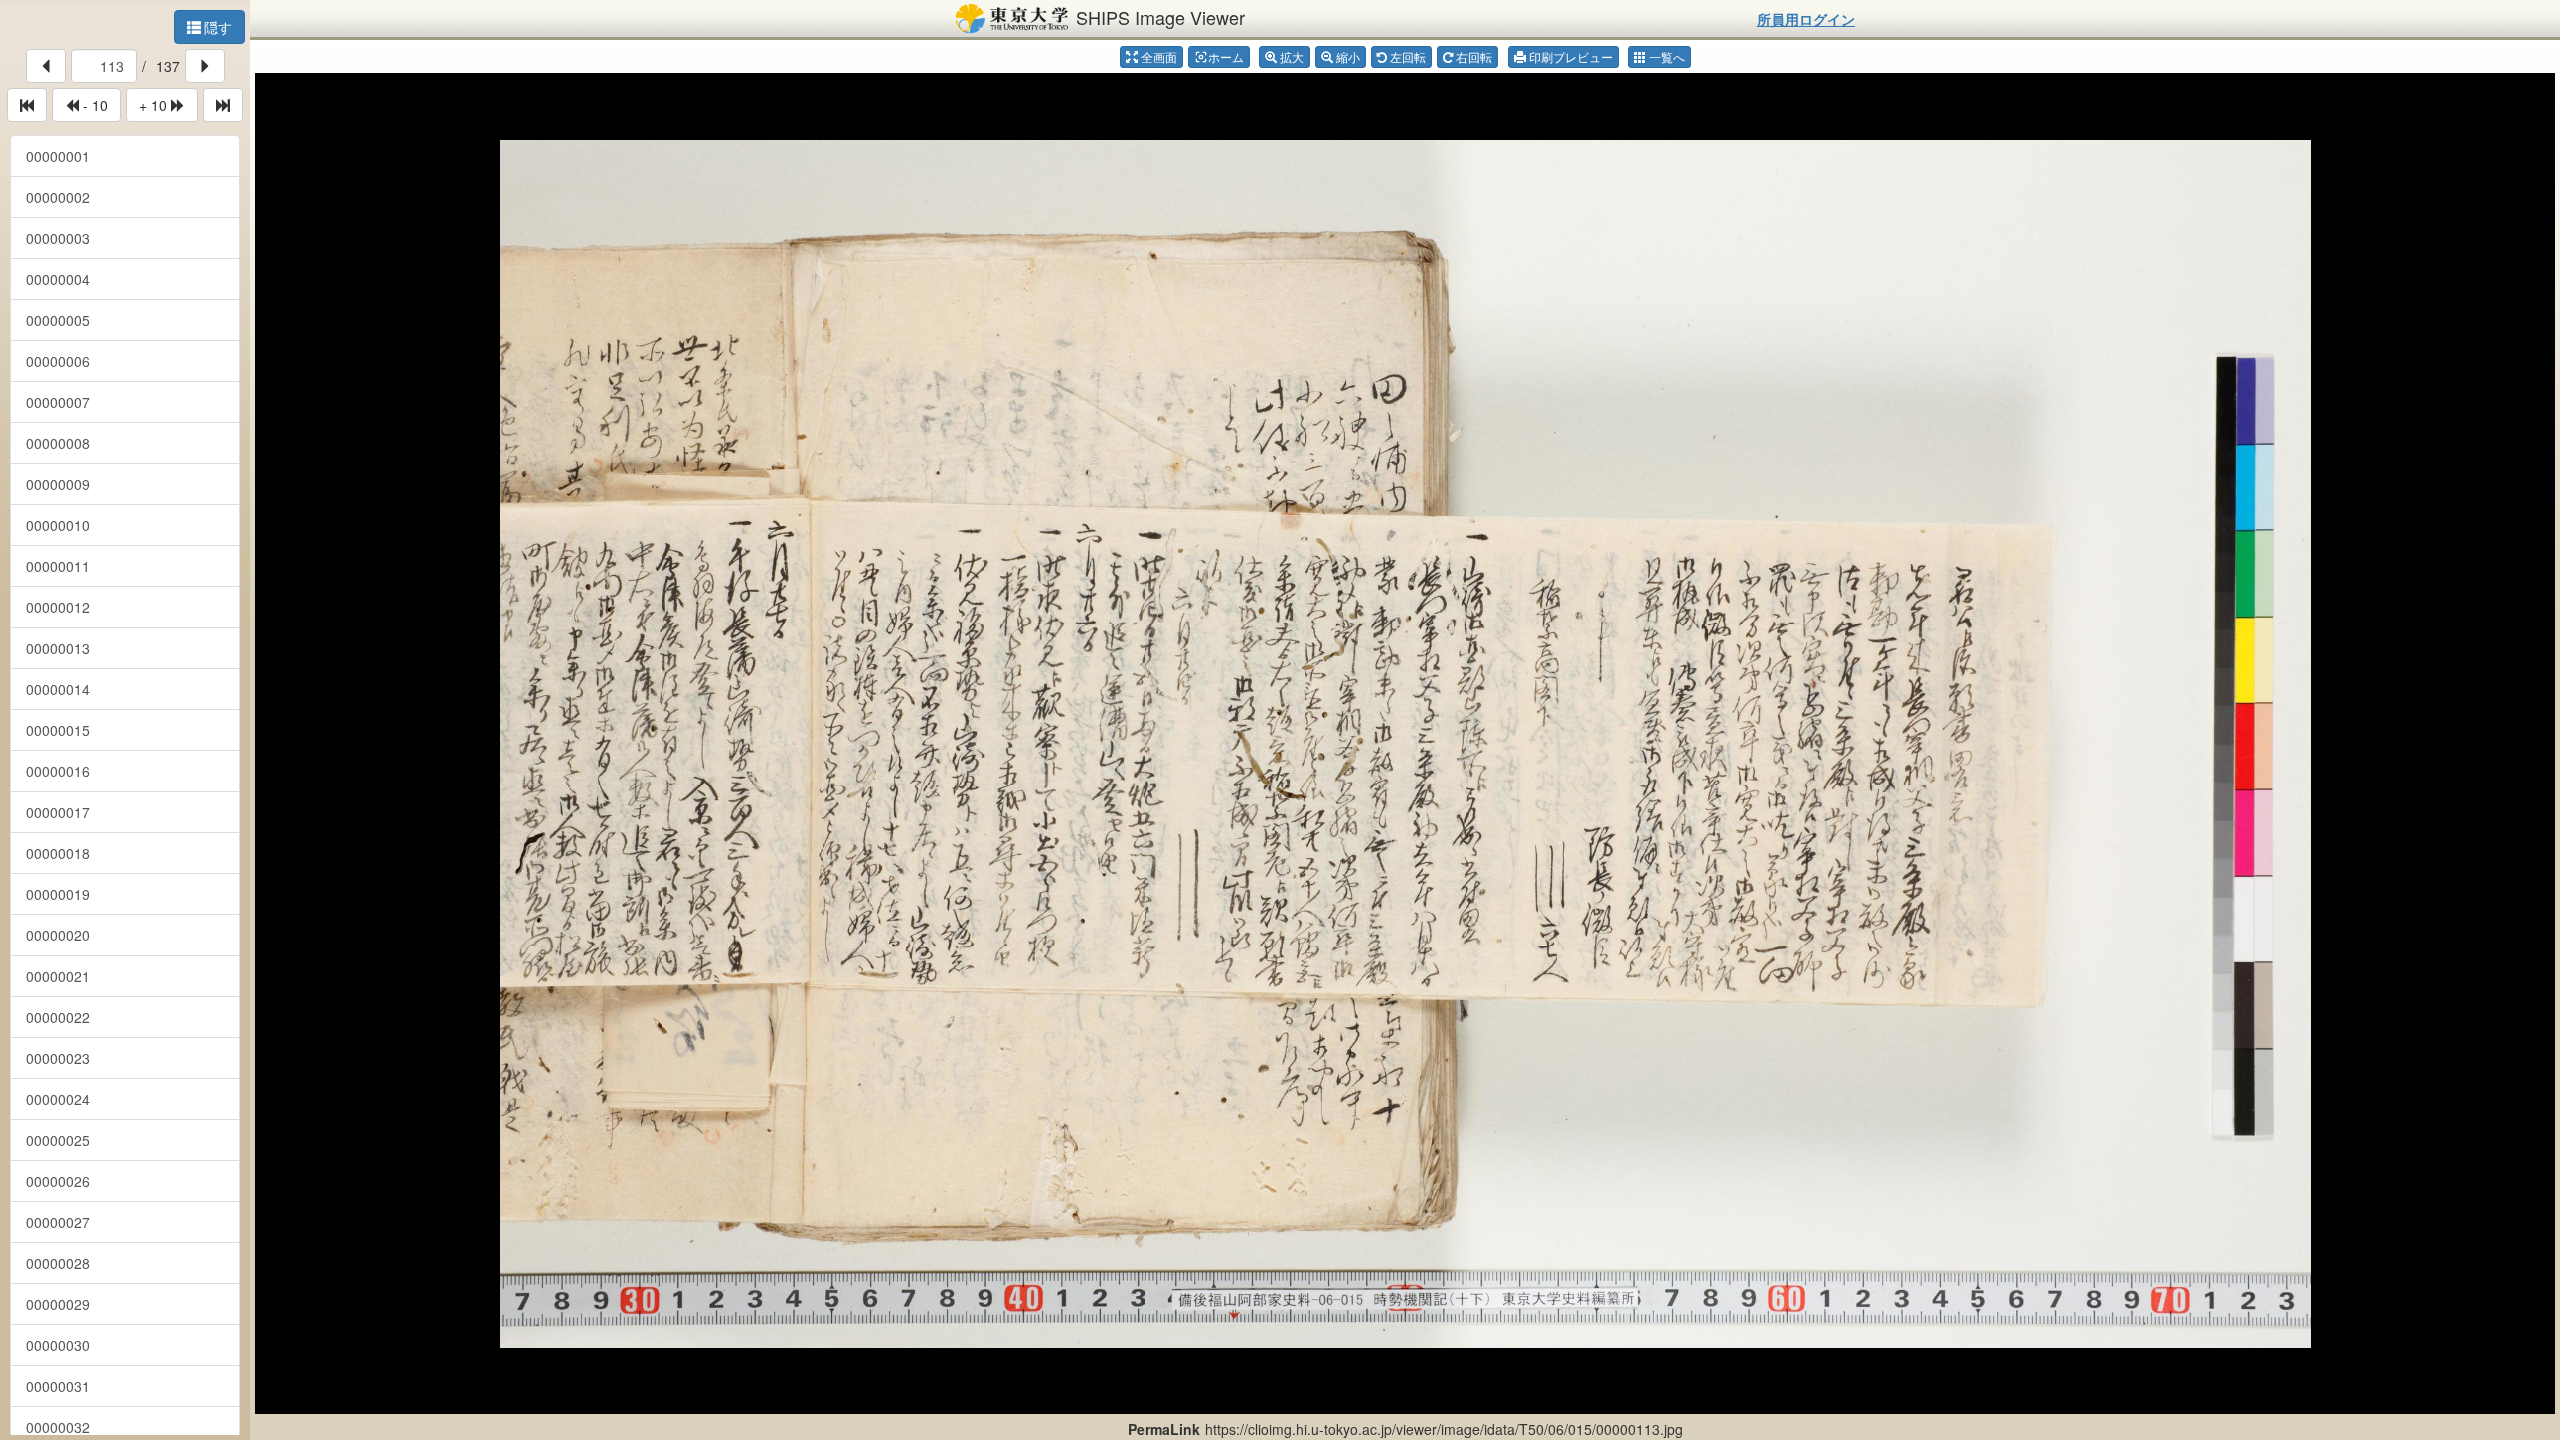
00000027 (58, 1222)
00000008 (58, 443)
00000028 (58, 1263)
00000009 (58, 484)
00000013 (58, 648)
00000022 (58, 1017)
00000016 (58, 771)
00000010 (58, 525)
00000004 (58, 279)
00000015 (58, 730)
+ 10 (155, 105)
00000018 (58, 853)
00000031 (58, 1386)
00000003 (58, 238)
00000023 (58, 1058)
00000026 (58, 1181)
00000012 (58, 607)
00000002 (58, 197)
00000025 (58, 1140)
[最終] (223, 105)
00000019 (58, 894)
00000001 (58, 156)
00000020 (58, 935)
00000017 (58, 812)
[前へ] (46, 66)
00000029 (58, 1304)
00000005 (58, 320)
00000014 (58, 689)
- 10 (93, 105)
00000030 (58, 1345)
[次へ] (205, 66)
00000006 (58, 361)
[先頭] (27, 105)
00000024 (58, 1099)
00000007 (58, 402)
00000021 (58, 976)
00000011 (58, 566)
